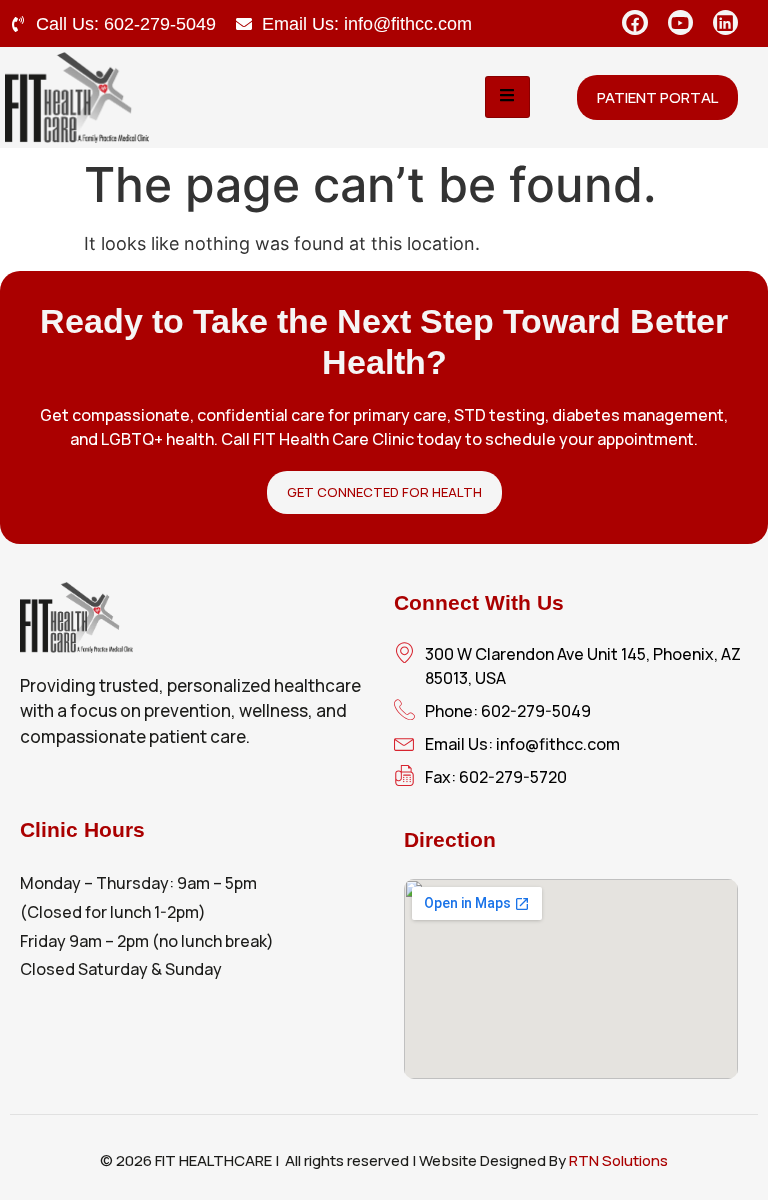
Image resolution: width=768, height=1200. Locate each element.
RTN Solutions (618, 1160)
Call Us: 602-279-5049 (126, 24)
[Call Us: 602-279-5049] (18, 24)
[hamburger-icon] (507, 97)
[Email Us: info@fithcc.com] (244, 24)
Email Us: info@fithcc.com (367, 24)
